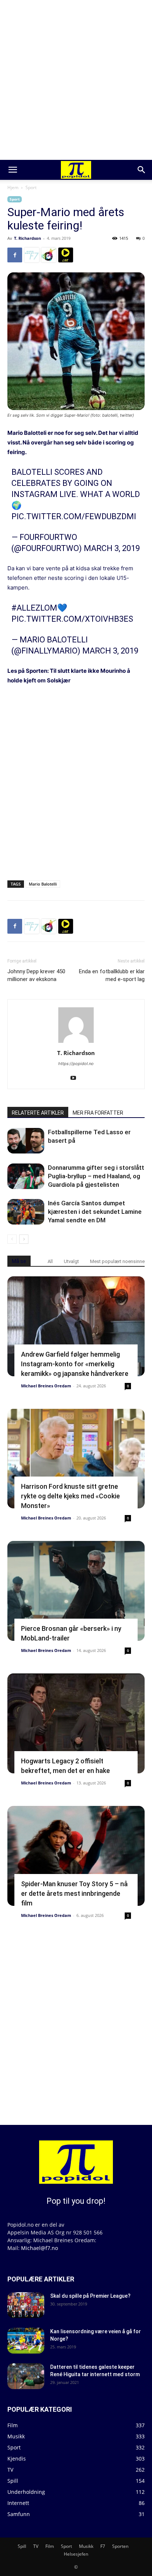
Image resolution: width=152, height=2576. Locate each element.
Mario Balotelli (43, 884)
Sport (31, 187)
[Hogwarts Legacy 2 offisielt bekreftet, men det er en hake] (76, 1723)
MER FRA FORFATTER (98, 1113)
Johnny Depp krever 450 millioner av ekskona (36, 975)
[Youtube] (76, 1078)
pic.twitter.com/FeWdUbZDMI (74, 516)
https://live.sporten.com (66, 255)
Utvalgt (71, 1261)
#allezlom (34, 608)
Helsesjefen (76, 2554)
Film (50, 2546)
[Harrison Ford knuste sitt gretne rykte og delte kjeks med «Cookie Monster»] (76, 1459)
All (50, 1261)
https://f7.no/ (32, 255)
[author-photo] (76, 1043)
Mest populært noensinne (117, 1261)
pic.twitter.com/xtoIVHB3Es (72, 619)
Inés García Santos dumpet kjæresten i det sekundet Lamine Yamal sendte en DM (95, 1212)
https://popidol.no (76, 1064)
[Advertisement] (76, 80)
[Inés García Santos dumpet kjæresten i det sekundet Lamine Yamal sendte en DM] (26, 1212)
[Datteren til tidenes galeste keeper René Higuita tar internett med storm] (26, 2376)
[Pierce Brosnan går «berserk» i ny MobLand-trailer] (76, 1591)
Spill (22, 2546)
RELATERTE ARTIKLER (38, 1113)
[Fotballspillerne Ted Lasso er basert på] (26, 1141)
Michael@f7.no (39, 2248)
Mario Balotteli (27, 433)
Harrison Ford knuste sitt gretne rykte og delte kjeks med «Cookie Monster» (70, 1496)
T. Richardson (27, 238)
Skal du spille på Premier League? (90, 2296)
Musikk (86, 2546)
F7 (103, 2546)
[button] (13, 170)
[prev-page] (12, 1239)
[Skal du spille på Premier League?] (26, 2305)
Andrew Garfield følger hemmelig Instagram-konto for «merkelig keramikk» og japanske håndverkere (75, 1364)
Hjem (13, 187)
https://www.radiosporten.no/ (49, 255)
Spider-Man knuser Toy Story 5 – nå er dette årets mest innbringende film (74, 1893)
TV (36, 2546)
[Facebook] (15, 255)
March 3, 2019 (112, 548)
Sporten (120, 2546)
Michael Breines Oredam (46, 1386)
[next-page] (24, 1239)
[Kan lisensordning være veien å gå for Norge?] (26, 2341)
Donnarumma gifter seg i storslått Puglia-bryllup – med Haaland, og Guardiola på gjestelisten (96, 1176)
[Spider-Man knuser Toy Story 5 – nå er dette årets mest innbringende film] (76, 1856)
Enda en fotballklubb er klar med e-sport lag (112, 975)
